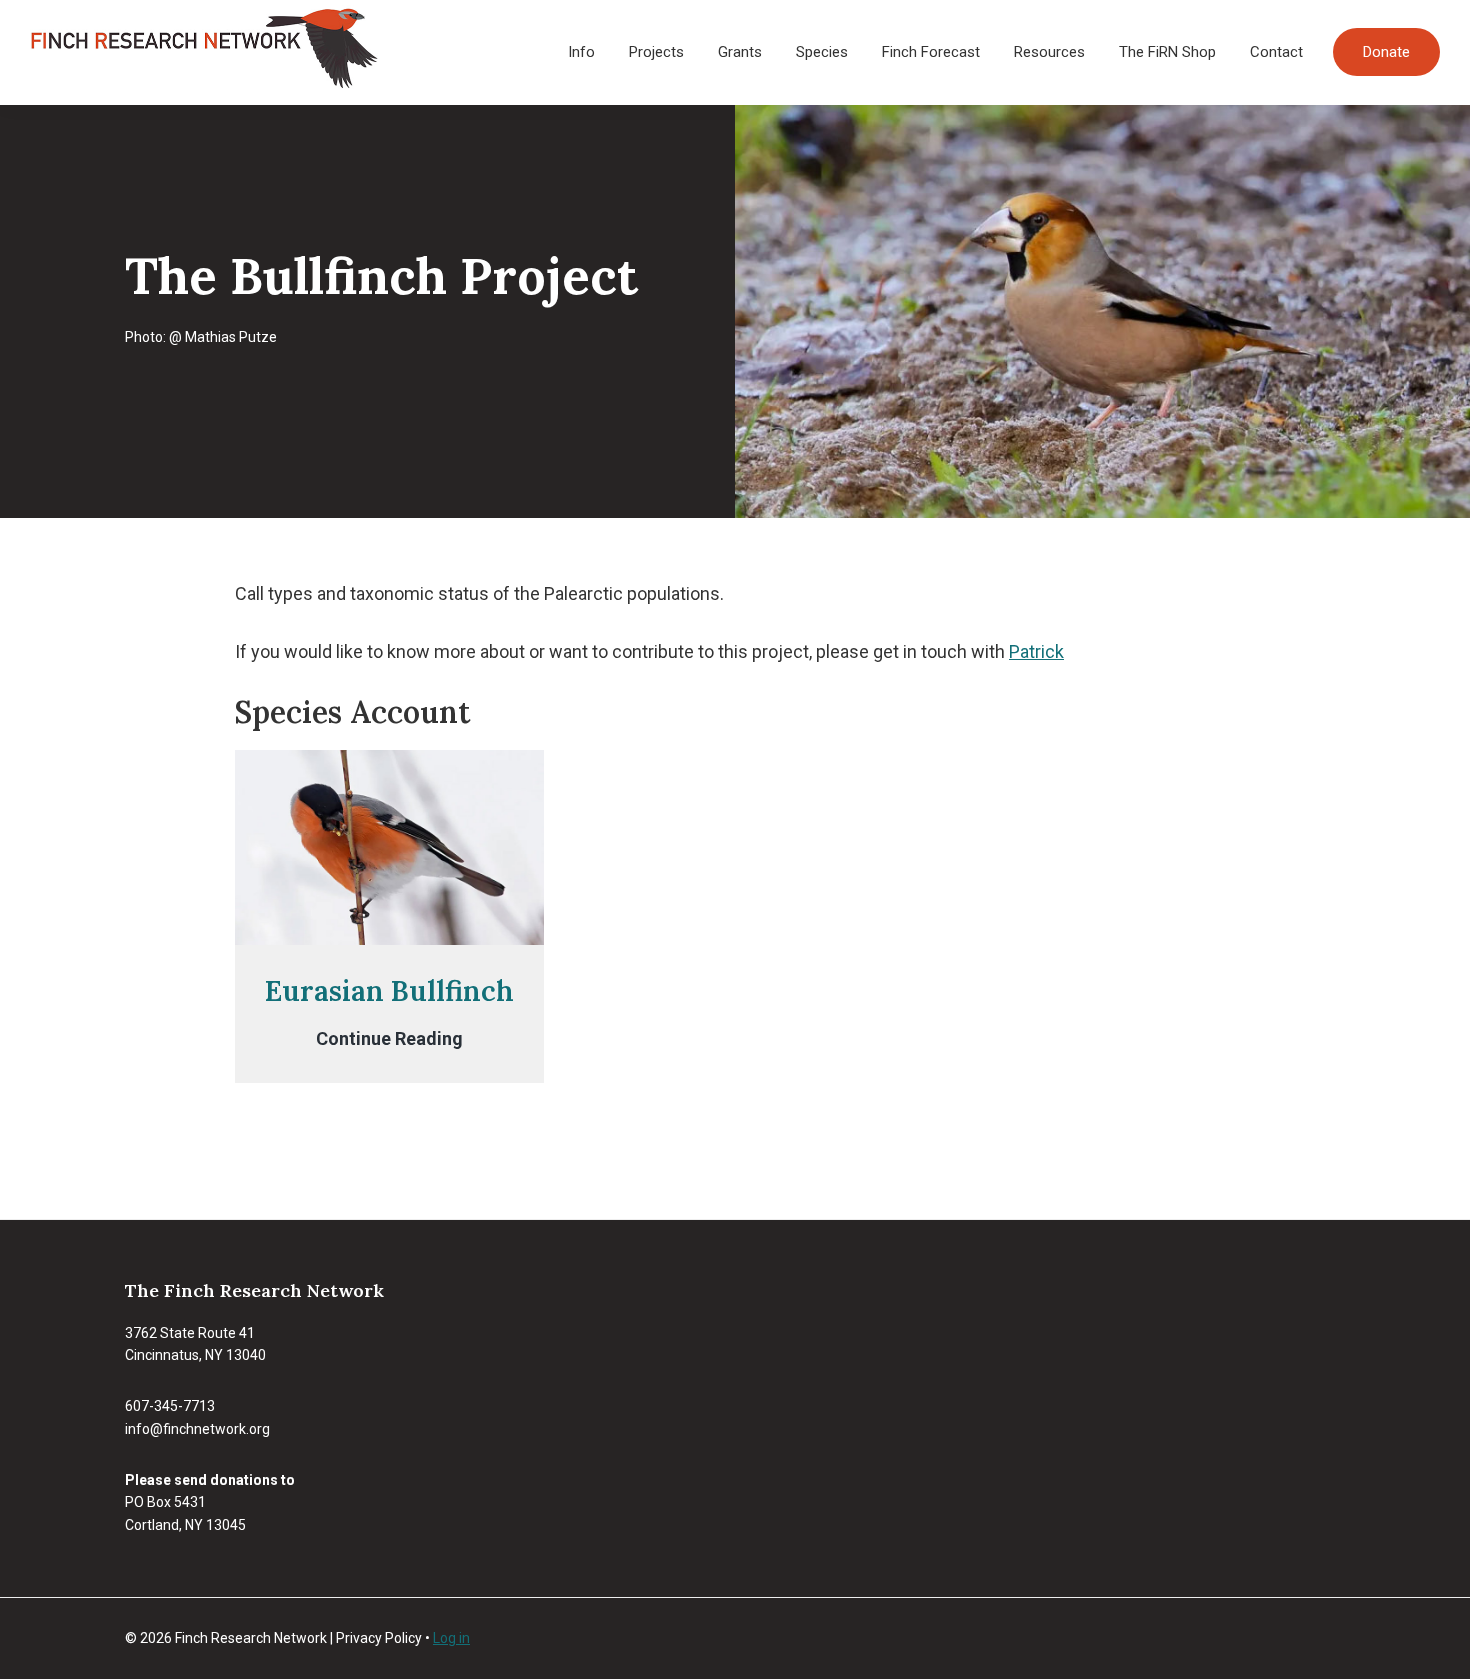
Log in (451, 1638)
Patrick (1036, 651)
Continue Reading (389, 1040)
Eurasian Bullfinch (389, 991)
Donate (1386, 52)
